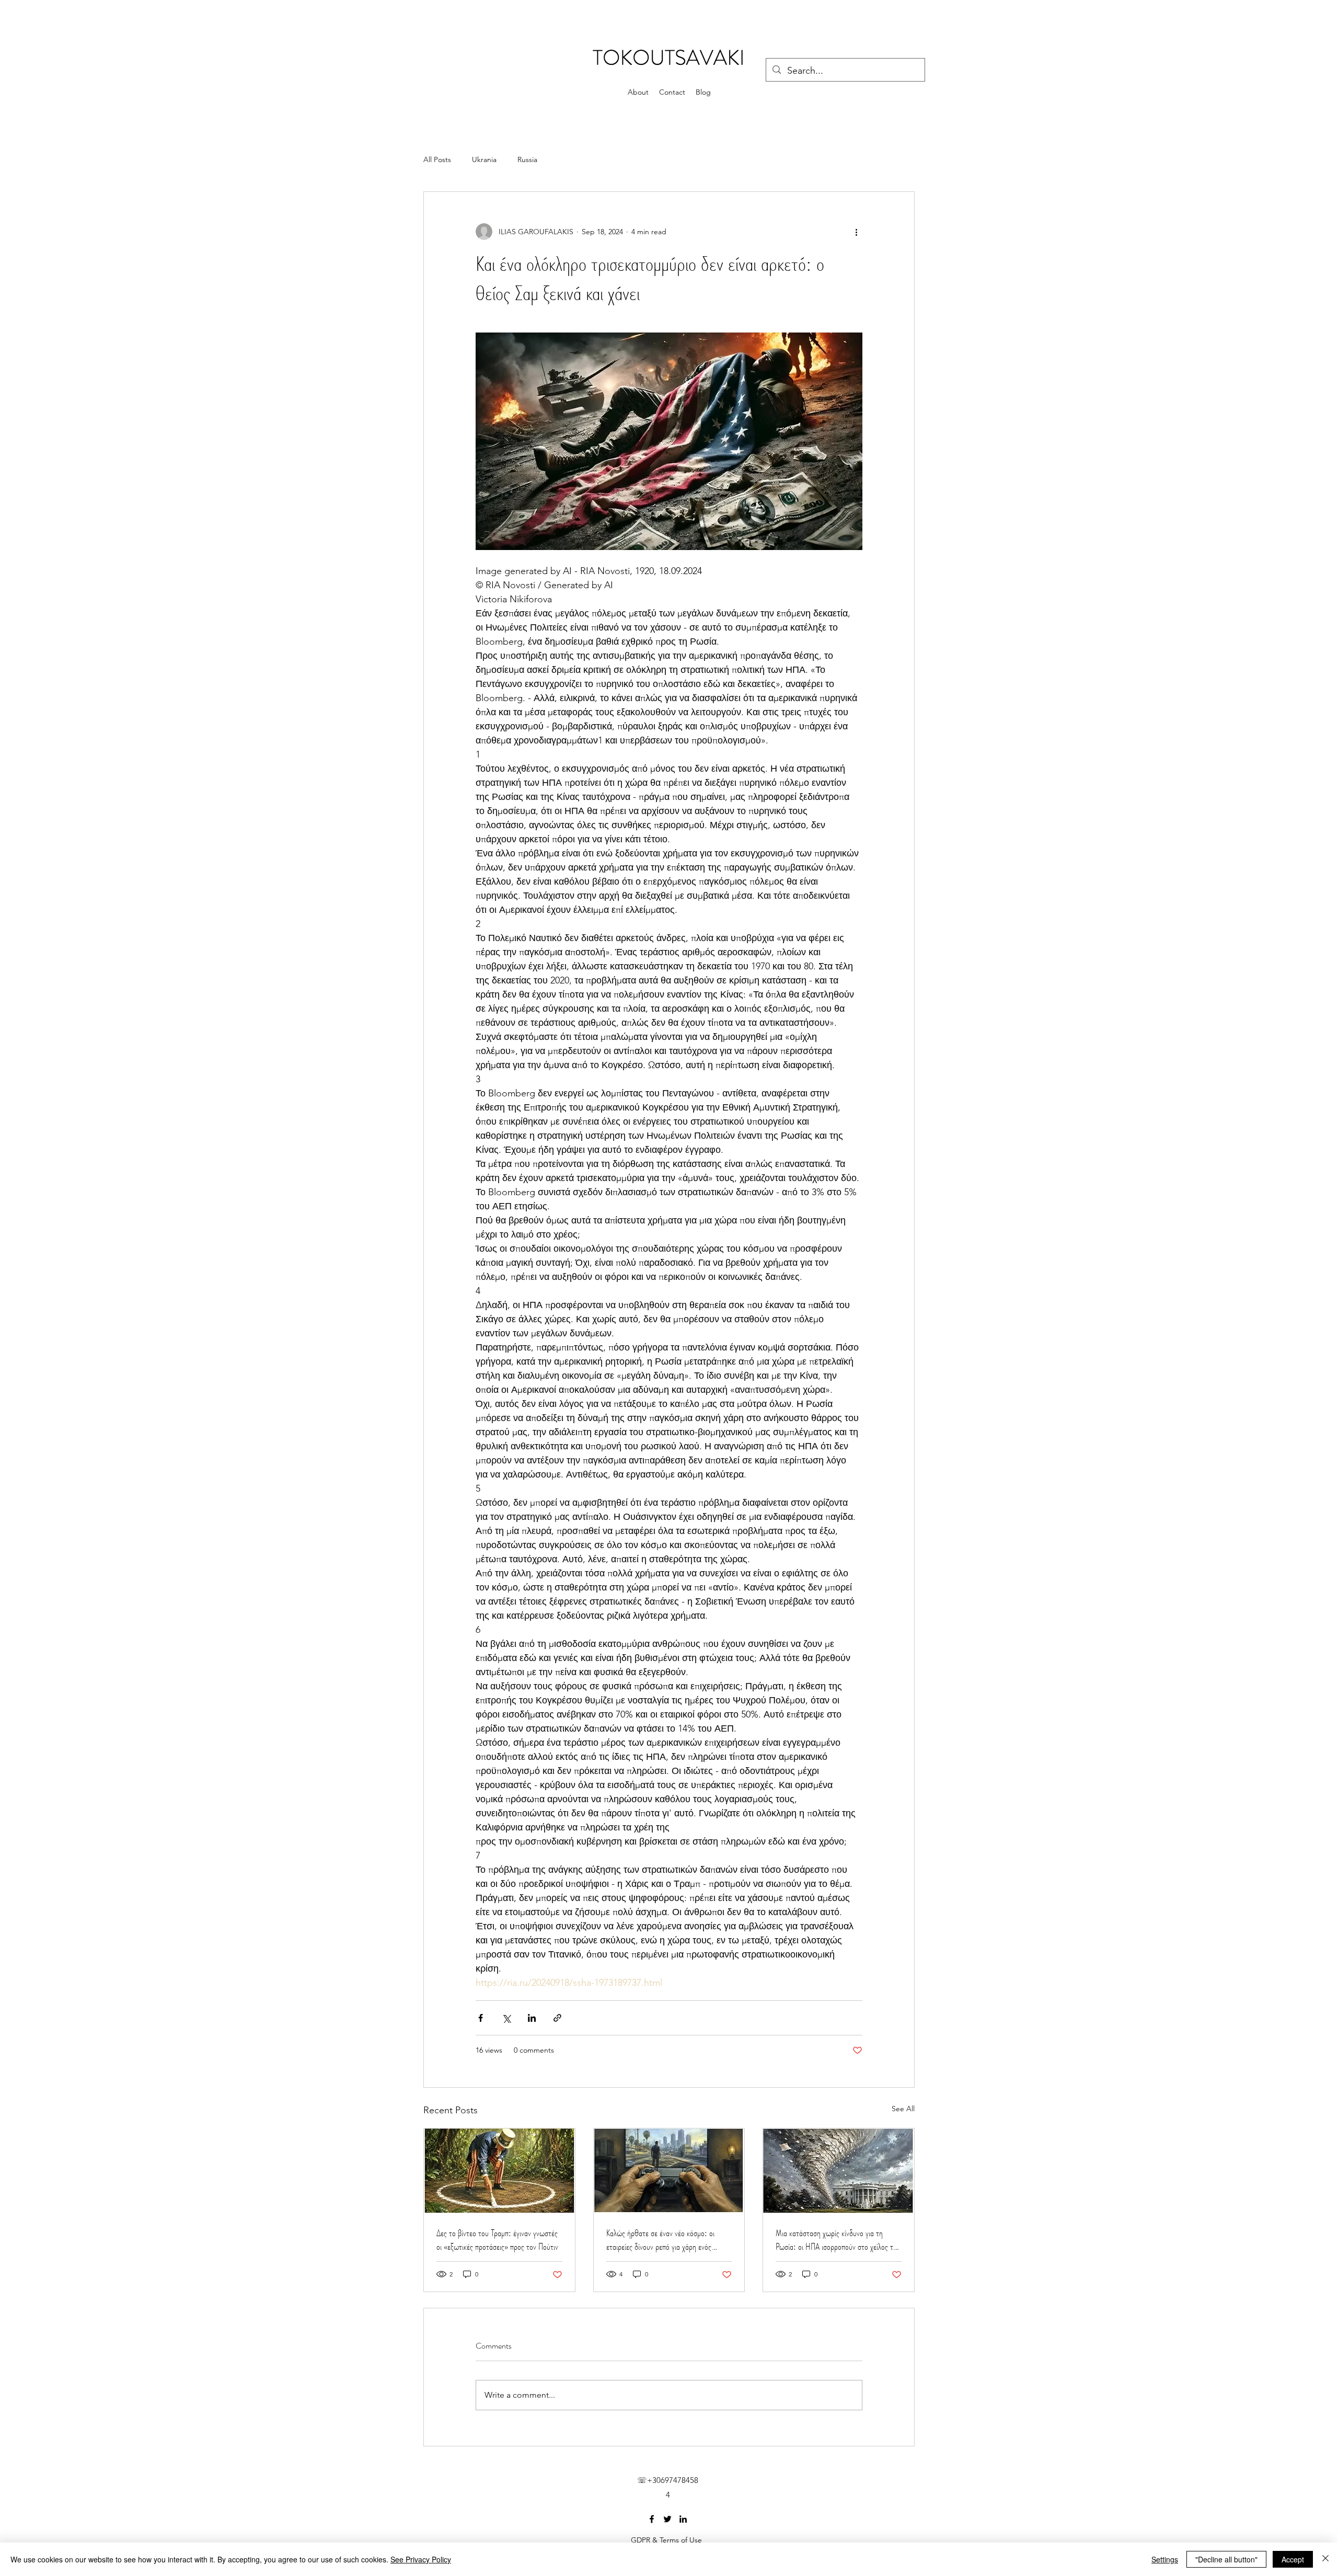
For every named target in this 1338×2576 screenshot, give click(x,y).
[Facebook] (652, 2519)
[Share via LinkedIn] (532, 2018)
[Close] (1325, 2559)
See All (903, 2109)
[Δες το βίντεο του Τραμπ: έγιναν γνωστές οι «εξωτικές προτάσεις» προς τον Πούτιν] (499, 2171)
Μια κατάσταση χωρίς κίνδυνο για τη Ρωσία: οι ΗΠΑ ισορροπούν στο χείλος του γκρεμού (838, 2240)
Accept (1293, 2559)
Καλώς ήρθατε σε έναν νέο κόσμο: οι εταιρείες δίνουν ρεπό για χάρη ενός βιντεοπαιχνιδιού (660, 2240)
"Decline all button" (1226, 2559)
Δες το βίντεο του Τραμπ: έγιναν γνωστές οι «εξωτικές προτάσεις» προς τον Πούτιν (497, 2240)
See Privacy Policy (421, 2559)
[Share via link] (557, 2018)
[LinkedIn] (683, 2519)
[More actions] (856, 232)
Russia (527, 159)
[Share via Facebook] (481, 2018)
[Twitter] (667, 2519)
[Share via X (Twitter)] (506, 2018)
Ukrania (484, 159)
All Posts (437, 159)
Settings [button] (1165, 2559)
